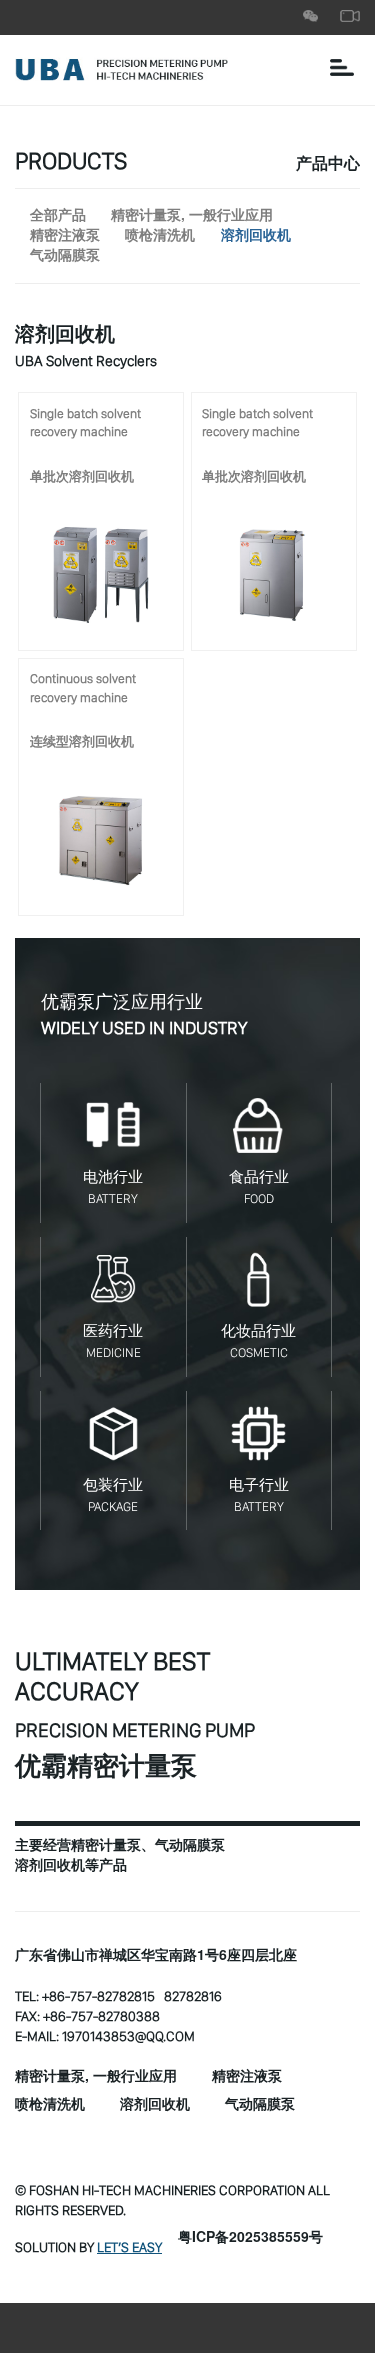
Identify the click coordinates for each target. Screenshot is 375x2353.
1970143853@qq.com (128, 2036)
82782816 (193, 1996)
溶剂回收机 (256, 236)
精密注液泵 (65, 236)
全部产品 (58, 216)
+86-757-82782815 (98, 1996)
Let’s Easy (129, 2247)
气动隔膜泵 (65, 256)
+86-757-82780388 (101, 2016)
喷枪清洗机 (160, 236)
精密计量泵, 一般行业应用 (192, 216)
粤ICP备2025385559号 (250, 2238)
